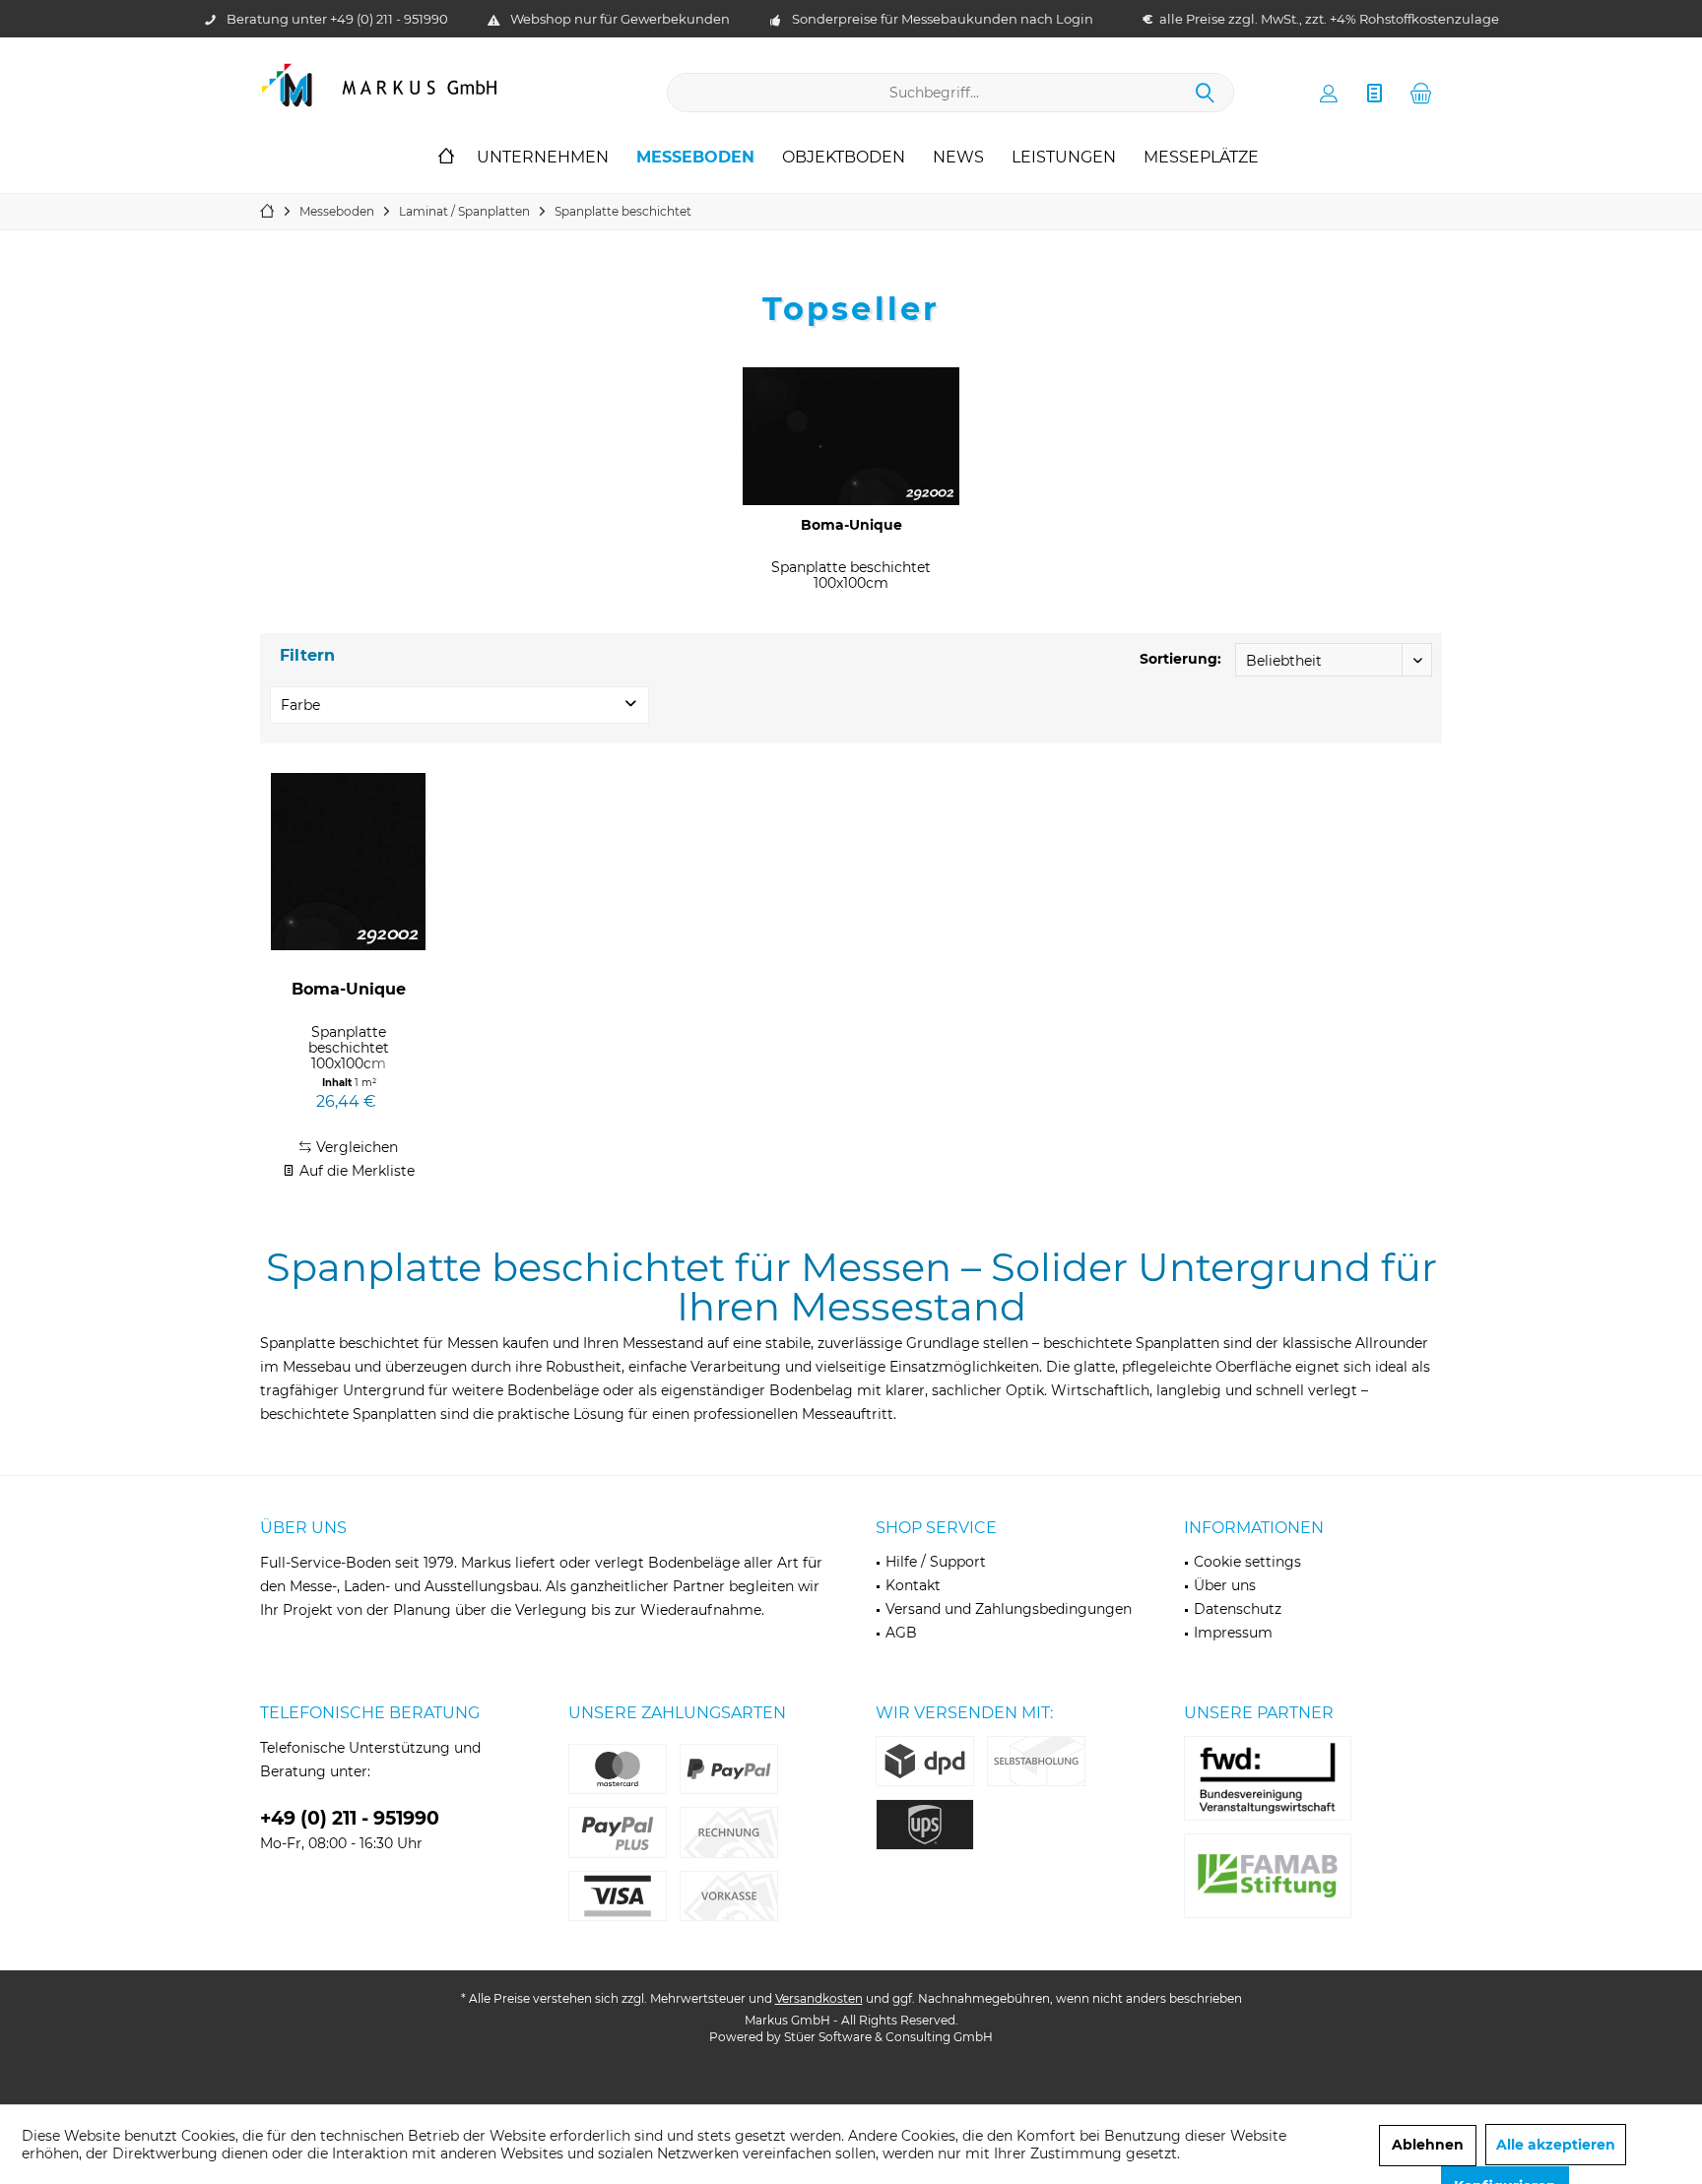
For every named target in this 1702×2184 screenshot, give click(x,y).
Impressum (1233, 1633)
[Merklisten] (1375, 93)
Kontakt (913, 1585)
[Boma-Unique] (851, 436)
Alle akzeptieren (1556, 2145)
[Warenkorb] (1421, 93)
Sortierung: (1180, 659)
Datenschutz (1238, 1609)
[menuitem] (1421, 93)
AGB (901, 1633)
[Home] (446, 158)
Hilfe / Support (936, 1562)
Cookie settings (1247, 1562)
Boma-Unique (851, 525)
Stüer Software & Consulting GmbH (888, 2037)
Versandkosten (819, 1998)
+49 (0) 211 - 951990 (389, 19)
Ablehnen (1428, 2145)
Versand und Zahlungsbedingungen (1009, 1609)
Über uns (1225, 1585)
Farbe (300, 705)
